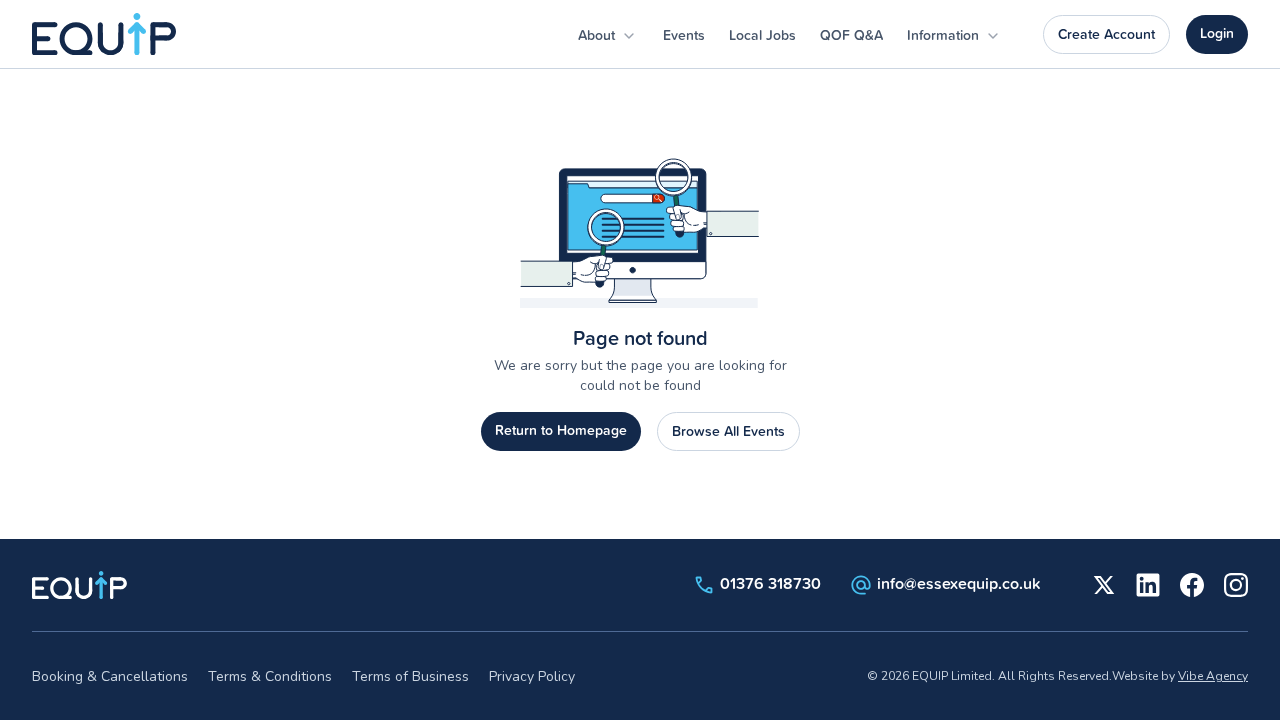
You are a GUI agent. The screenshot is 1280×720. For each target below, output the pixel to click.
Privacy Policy (532, 676)
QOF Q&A (851, 35)
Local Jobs (762, 35)
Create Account (1106, 34)
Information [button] (945, 35)
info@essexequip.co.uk (958, 583)
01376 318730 (770, 583)
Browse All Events (728, 431)
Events (684, 35)
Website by (1180, 676)
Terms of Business (410, 676)
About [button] (598, 35)
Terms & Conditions (270, 676)
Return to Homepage (561, 430)
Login (1217, 33)
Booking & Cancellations (110, 676)
